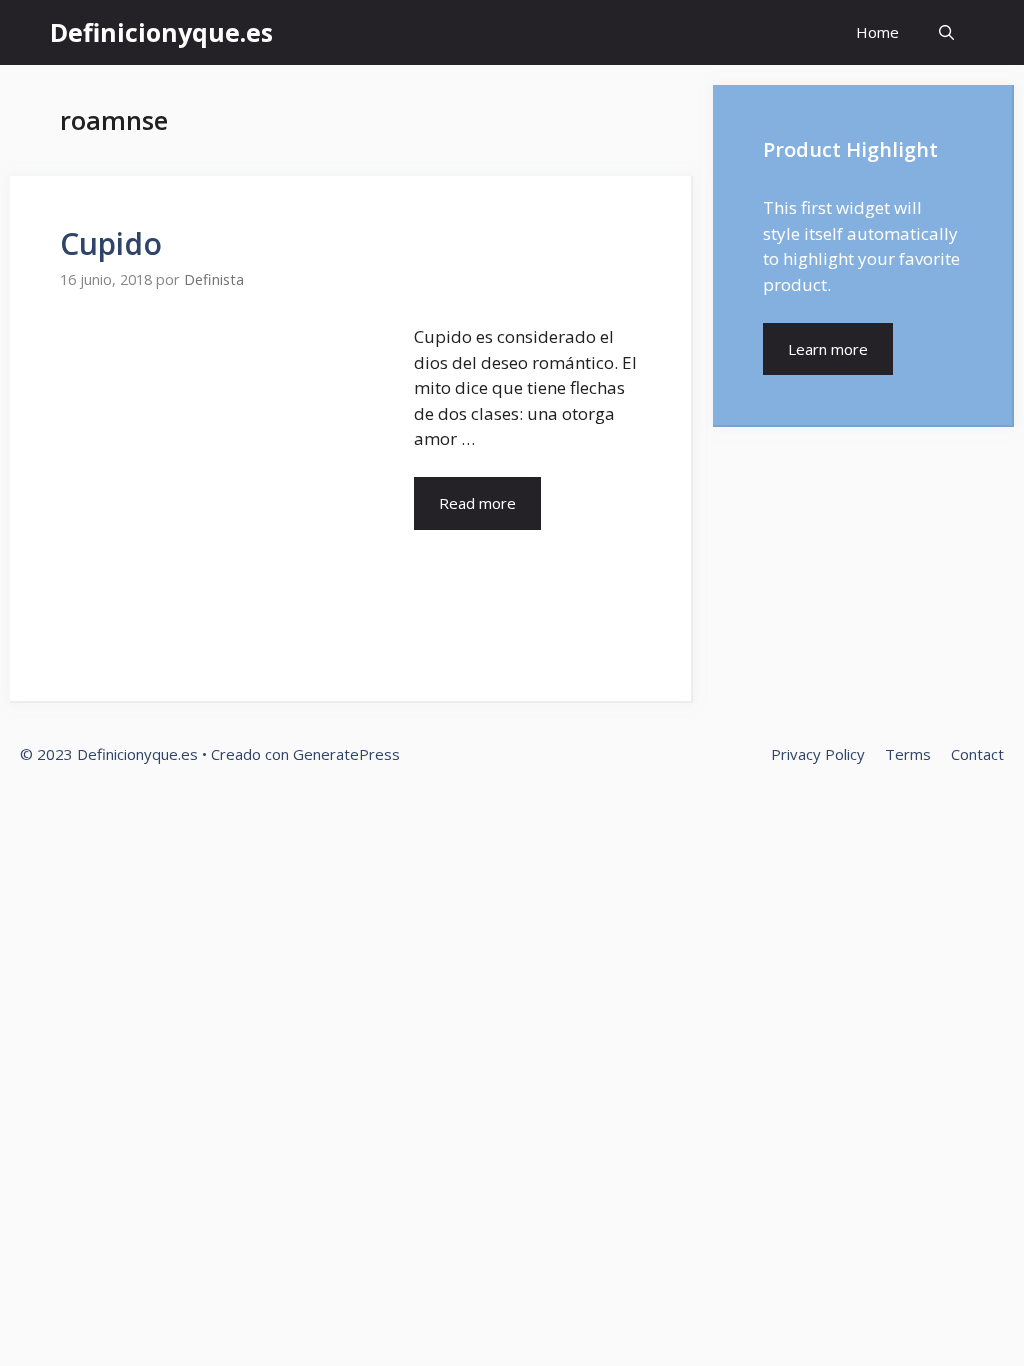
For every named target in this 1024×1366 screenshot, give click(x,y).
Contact (977, 754)
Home (877, 32)
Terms (908, 754)
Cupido (111, 243)
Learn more (828, 349)
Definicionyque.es (161, 32)
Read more (477, 503)
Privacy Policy (818, 754)
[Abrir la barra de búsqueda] (946, 32)
